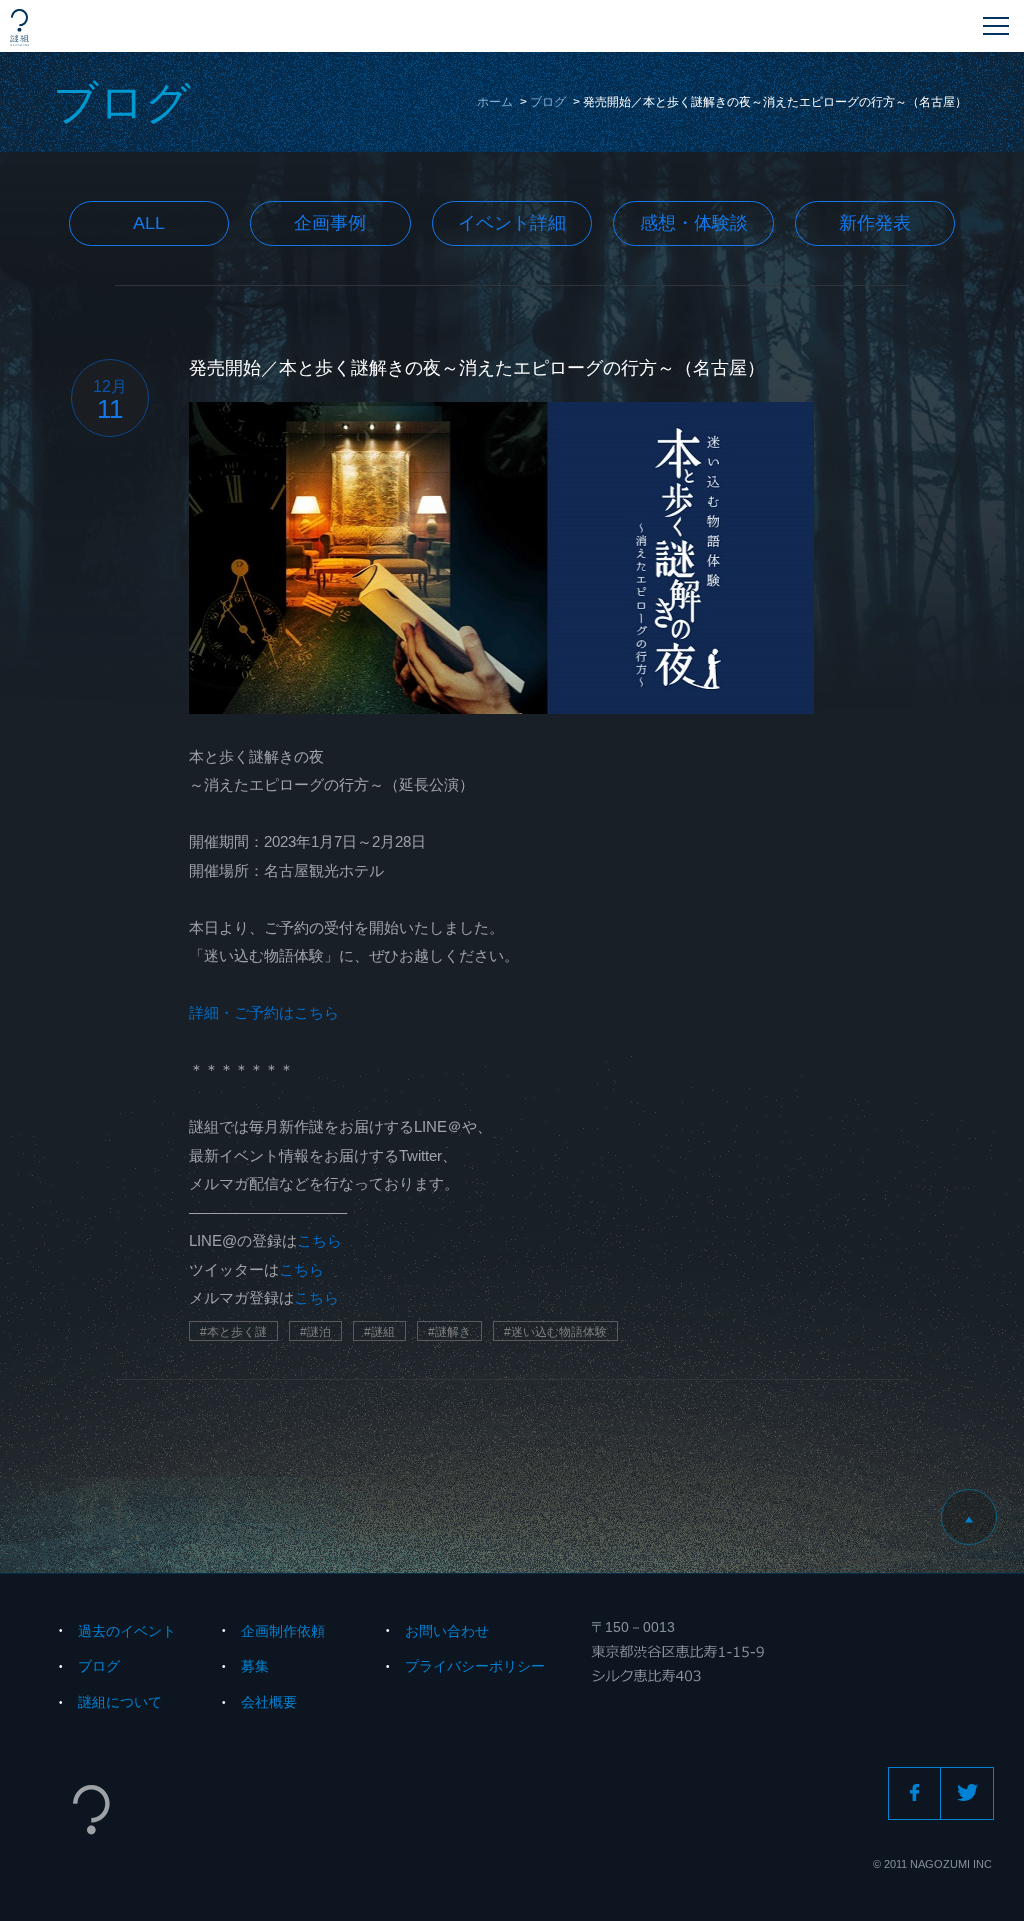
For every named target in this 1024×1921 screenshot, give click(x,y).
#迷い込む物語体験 (555, 1332)
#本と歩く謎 (233, 1332)
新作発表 (875, 223)
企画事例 (330, 223)
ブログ (548, 102)
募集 (255, 1666)
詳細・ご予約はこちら (264, 1012)
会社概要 (269, 1702)
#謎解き (449, 1332)
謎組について (120, 1702)
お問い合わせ (447, 1631)
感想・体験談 (694, 223)
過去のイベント (127, 1631)
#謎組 (379, 1332)
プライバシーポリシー (475, 1666)
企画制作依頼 (283, 1631)
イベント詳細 (512, 223)
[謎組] (19, 27)
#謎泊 (315, 1332)
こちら (319, 1240)
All (149, 223)
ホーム (495, 102)
